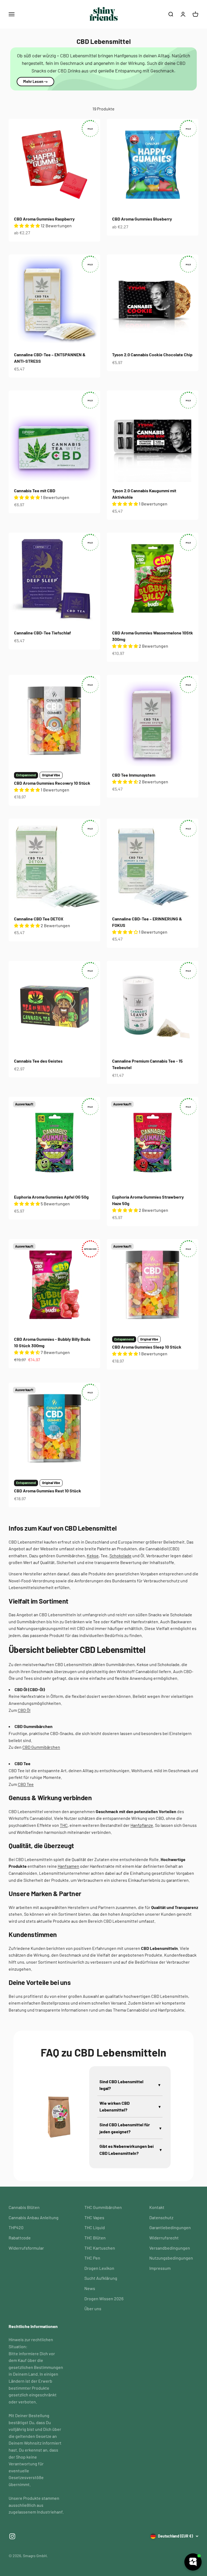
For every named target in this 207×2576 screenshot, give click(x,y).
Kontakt (157, 2207)
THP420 (16, 2227)
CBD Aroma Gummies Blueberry (142, 219)
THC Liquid (95, 2227)
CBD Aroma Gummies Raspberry (44, 219)
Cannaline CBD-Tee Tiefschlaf (42, 633)
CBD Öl (24, 1710)
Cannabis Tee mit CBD (35, 491)
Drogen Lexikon (99, 2268)
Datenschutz (161, 2217)
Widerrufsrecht (164, 2238)
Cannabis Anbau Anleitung (34, 2217)
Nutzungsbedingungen (171, 2258)
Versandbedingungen (170, 2248)
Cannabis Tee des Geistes (38, 1061)
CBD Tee (26, 1784)
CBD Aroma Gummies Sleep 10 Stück (147, 1347)
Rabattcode (20, 2238)
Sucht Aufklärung (101, 2278)
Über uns (93, 2308)
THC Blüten (95, 2238)
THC (64, 1825)
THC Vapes (94, 2217)
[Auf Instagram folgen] (12, 2536)
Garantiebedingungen (170, 2227)
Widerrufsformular (26, 2248)
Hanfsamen (68, 1866)
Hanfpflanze (142, 1825)
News (90, 2288)
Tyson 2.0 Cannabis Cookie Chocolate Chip (152, 355)
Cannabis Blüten (24, 2207)
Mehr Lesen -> (35, 81)
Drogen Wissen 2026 (104, 2298)
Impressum (160, 2268)
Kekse (93, 1556)
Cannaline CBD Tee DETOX (39, 919)
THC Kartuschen (100, 2248)
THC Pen (92, 2258)
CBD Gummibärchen (41, 1747)
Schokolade (120, 1556)
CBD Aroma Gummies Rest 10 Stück (48, 1491)
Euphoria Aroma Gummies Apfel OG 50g (51, 1197)
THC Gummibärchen (103, 2207)
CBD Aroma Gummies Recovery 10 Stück (52, 783)
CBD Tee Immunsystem (134, 775)
